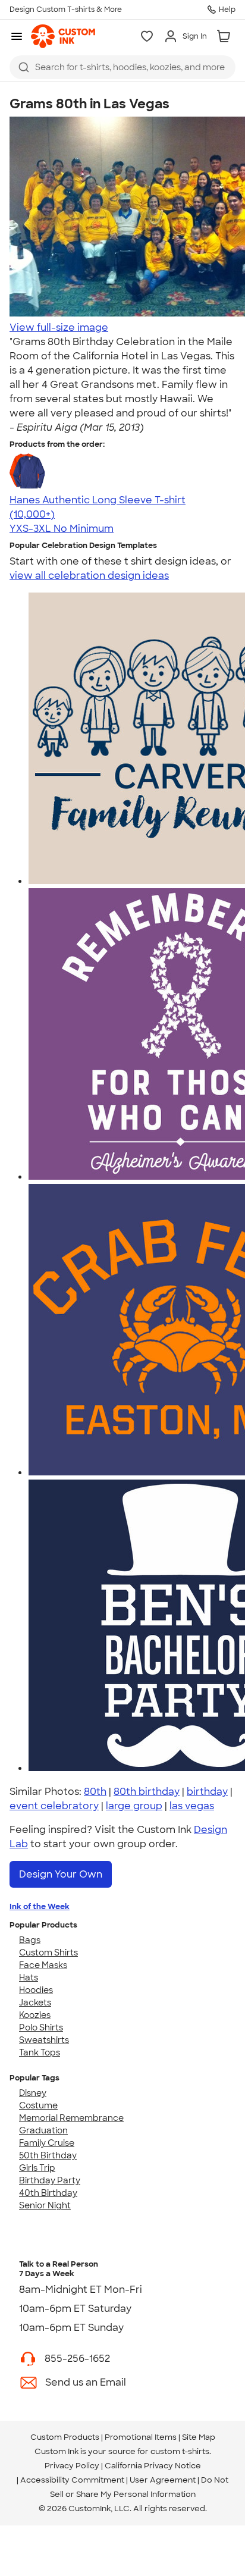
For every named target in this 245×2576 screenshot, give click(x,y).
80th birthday (147, 1792)
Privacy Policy (72, 2466)
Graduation (43, 2130)
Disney (33, 2093)
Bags (30, 1940)
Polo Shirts (41, 2027)
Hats (29, 1978)
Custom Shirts (48, 1953)
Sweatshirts (44, 2040)
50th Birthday (48, 2155)
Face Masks (43, 1965)
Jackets (35, 2002)
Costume (38, 2105)
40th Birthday (48, 2193)
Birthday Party (50, 2180)
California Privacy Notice (153, 2466)
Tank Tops (40, 2052)
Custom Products (65, 2437)
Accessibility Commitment (72, 2480)
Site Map (199, 2437)
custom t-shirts (180, 2451)
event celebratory (54, 1806)
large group (134, 1806)
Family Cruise (47, 2143)
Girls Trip (37, 2168)
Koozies (35, 2015)
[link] (63, 36)
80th (95, 1792)
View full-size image (59, 328)
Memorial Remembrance (71, 2118)
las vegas (192, 1806)
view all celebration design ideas (89, 576)
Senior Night (45, 2205)
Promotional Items (141, 2437)
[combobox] (122, 67)
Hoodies (36, 1990)
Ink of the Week (40, 1906)
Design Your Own (61, 1874)
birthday (207, 1792)
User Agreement (163, 2480)
